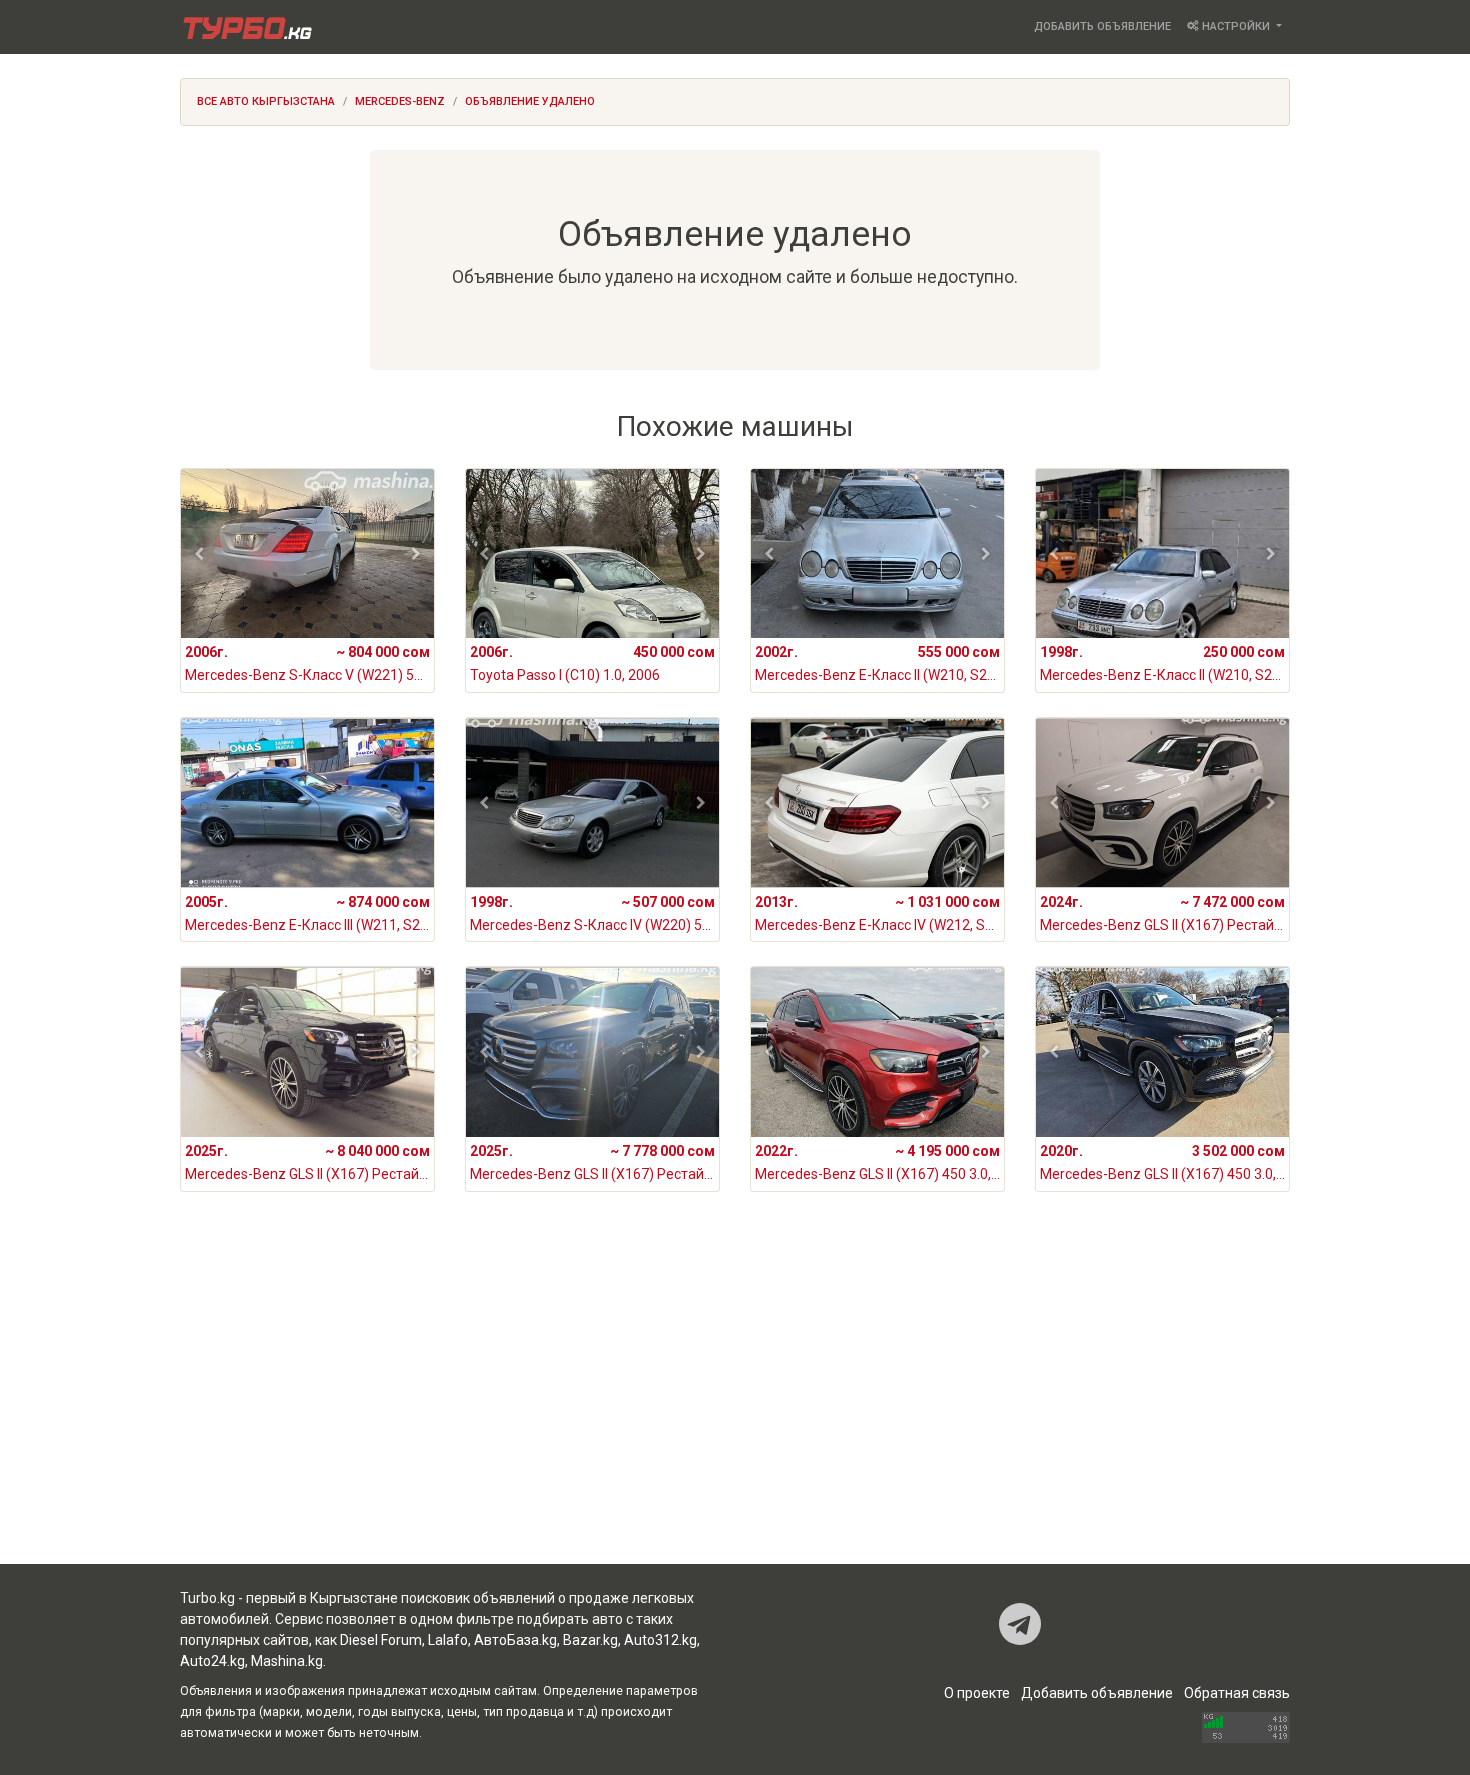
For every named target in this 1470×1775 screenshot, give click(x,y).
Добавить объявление (1102, 26)
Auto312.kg (660, 1640)
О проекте (977, 1693)
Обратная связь (1237, 1693)
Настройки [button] (1236, 26)
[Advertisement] (735, 1404)
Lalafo (448, 1640)
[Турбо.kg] (246, 27)
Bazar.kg (590, 1640)
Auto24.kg (212, 1661)
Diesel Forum (381, 1640)
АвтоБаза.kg (515, 1640)
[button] (199, 554)
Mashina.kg (287, 1661)
